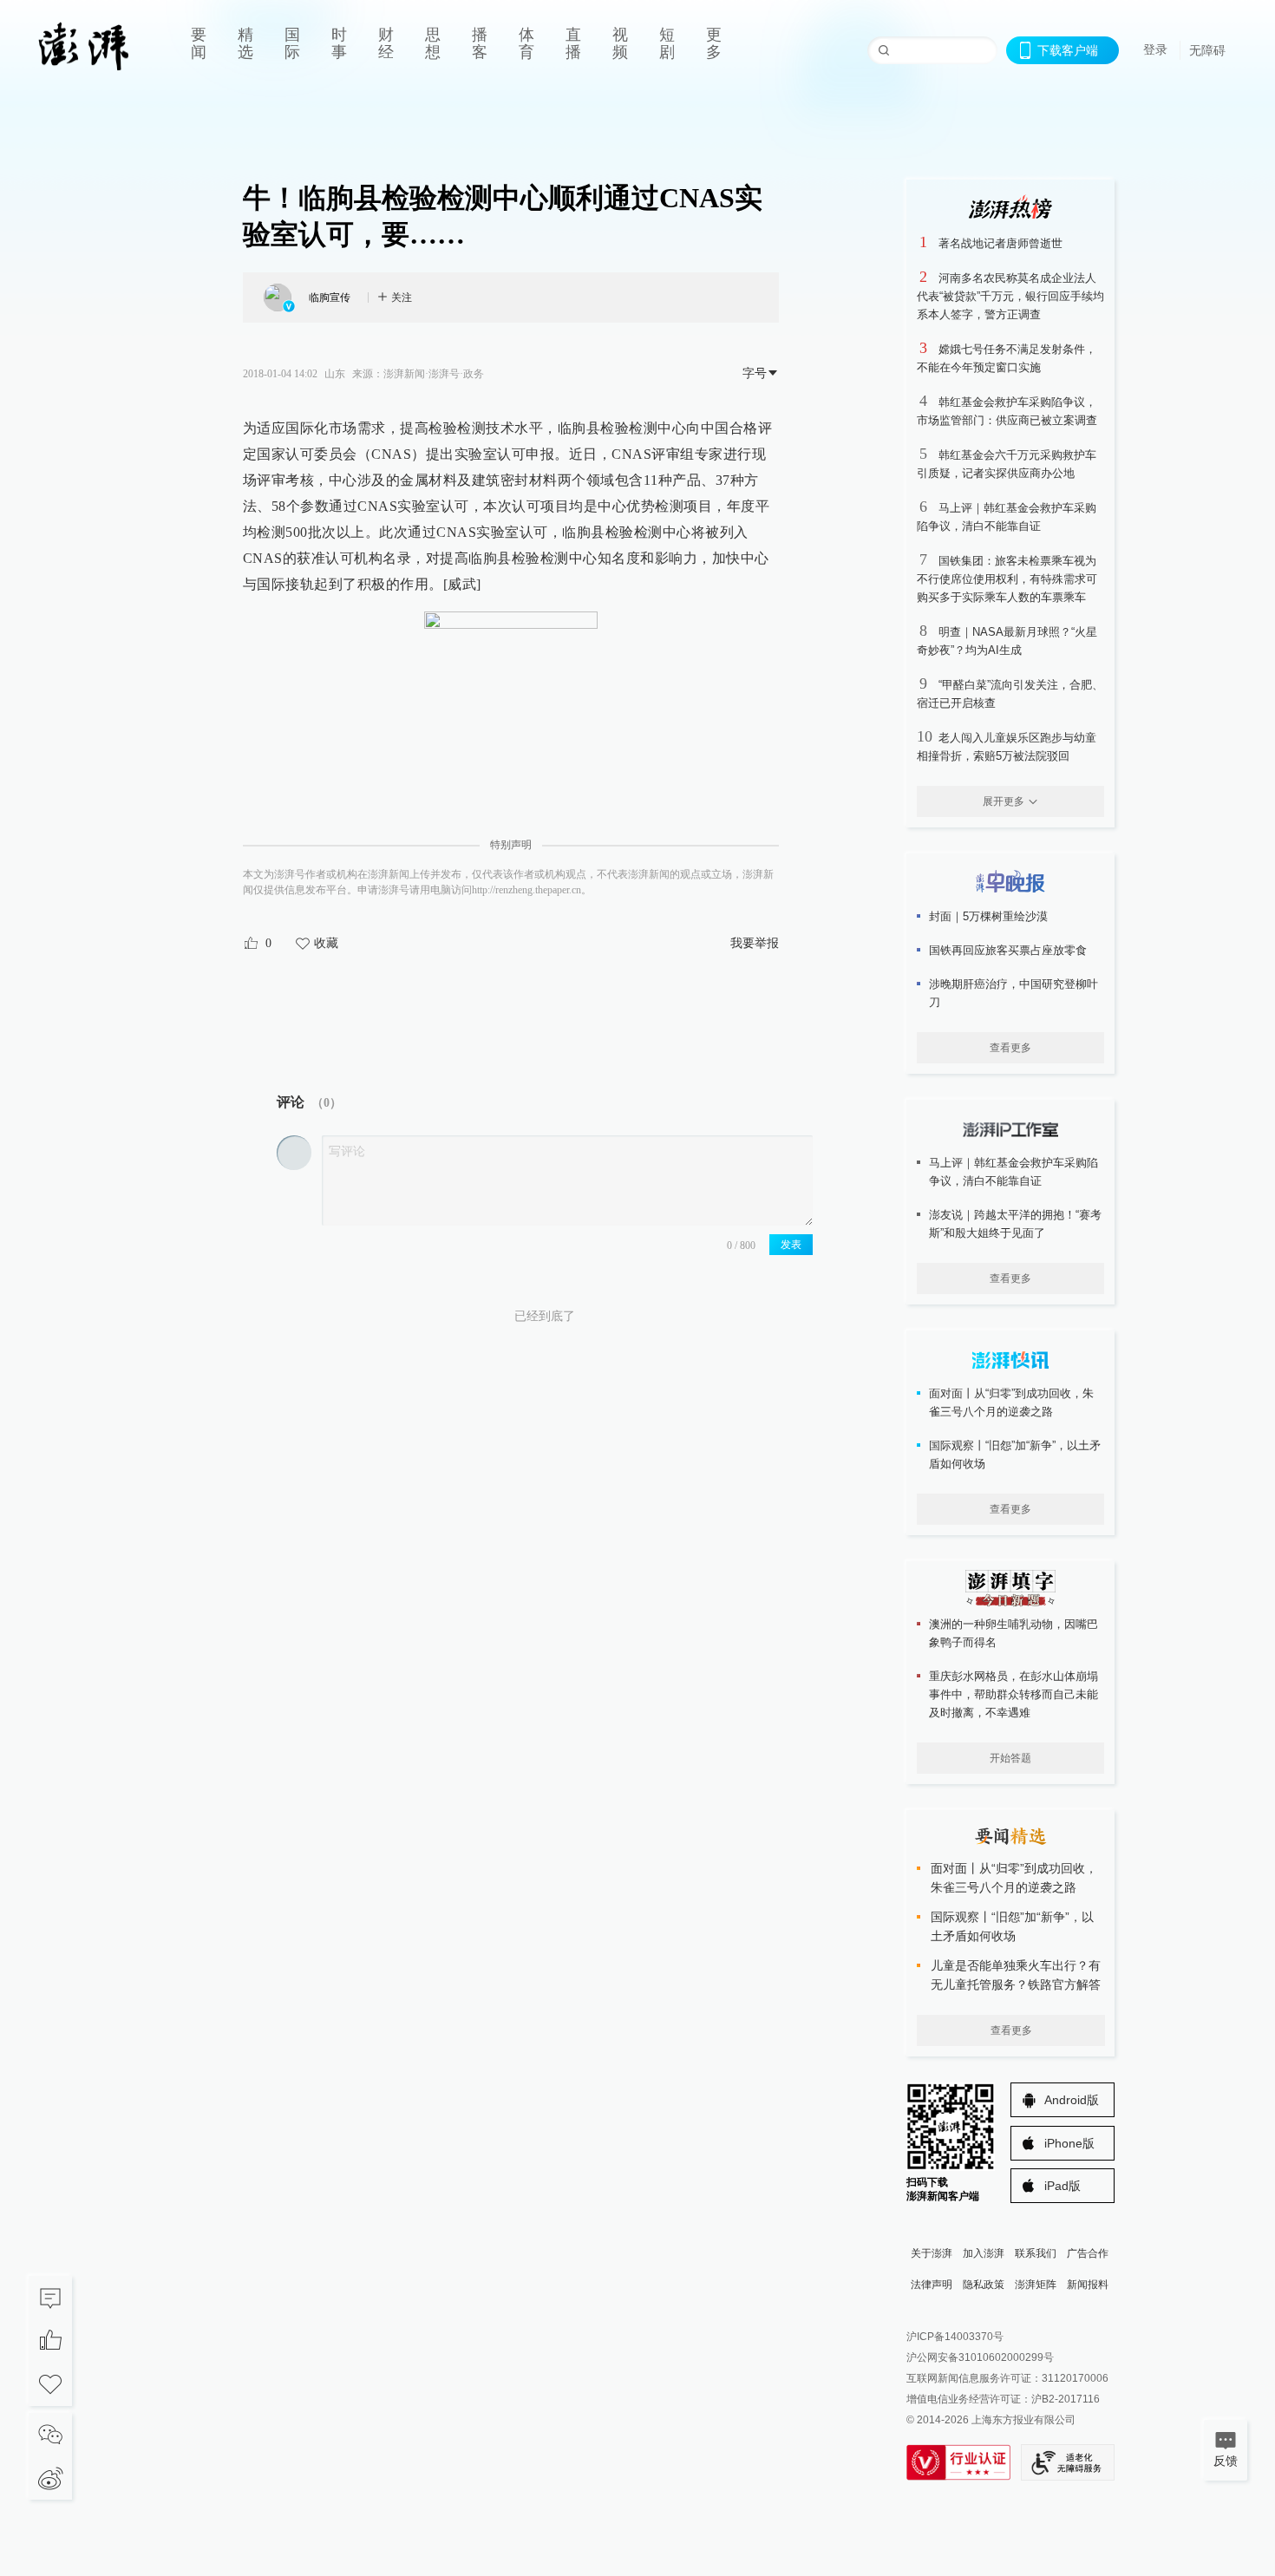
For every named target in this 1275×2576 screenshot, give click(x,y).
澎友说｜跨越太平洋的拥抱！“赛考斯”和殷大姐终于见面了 (1015, 1224)
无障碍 (1207, 50)
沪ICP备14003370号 (955, 2337)
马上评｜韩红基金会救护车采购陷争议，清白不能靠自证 (1013, 1172)
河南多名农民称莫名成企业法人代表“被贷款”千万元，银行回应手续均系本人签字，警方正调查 (1010, 296)
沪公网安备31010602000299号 (980, 2357)
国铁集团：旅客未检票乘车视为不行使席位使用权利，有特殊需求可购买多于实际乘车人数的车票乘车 (1007, 579)
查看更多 (1010, 1048)
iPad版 (1062, 2186)
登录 (1155, 49)
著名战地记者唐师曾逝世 (1000, 243)
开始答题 (1010, 1758)
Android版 (1072, 2100)
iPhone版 (1069, 2143)
